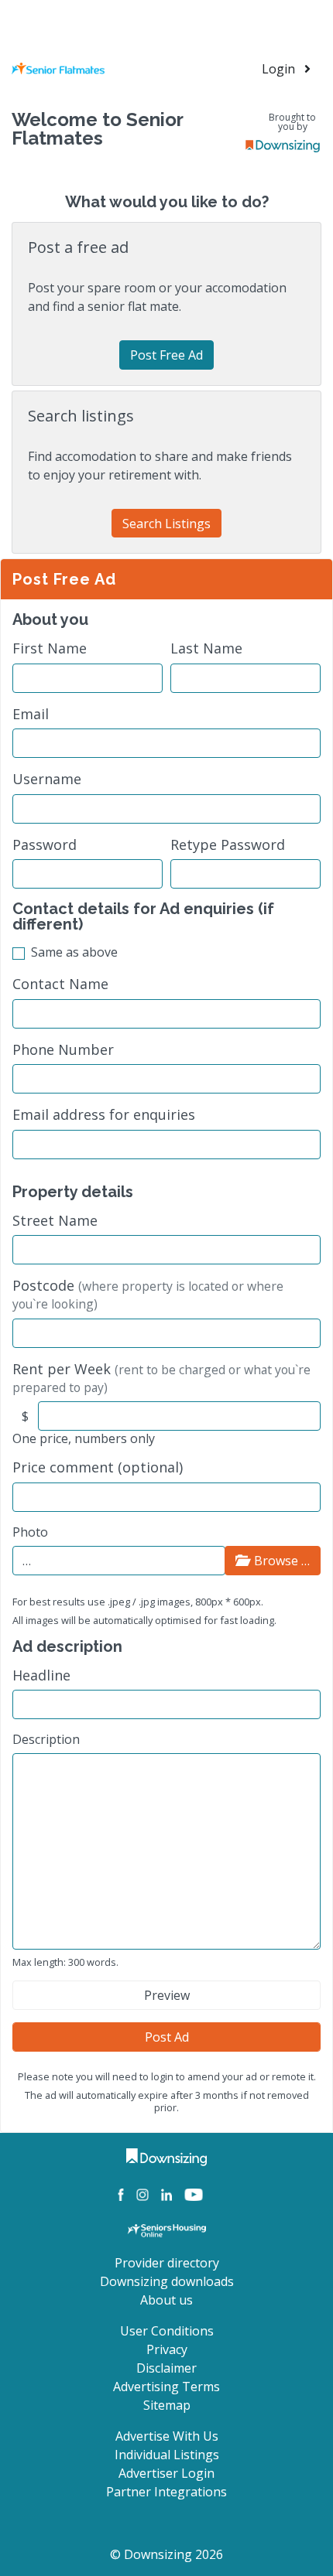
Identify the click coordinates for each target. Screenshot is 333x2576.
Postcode (148, 1294)
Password (45, 845)
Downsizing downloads (167, 2281)
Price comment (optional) (98, 1467)
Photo (30, 1532)
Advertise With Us (167, 2436)
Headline (41, 1675)
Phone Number (63, 1050)
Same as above (74, 952)
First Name (50, 648)
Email (31, 714)
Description (46, 1739)
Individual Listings (167, 2455)
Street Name (55, 1221)
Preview (167, 1995)
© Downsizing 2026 (166, 2554)
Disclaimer (166, 2368)
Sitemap (167, 2405)
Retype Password (228, 845)
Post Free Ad (166, 355)
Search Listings (166, 524)
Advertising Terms (166, 2387)
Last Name (206, 648)
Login (280, 69)
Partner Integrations (166, 2492)
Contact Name (60, 984)
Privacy (167, 2349)
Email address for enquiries (104, 1115)
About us (166, 2300)
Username (47, 779)
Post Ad (167, 2037)
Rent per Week (161, 1378)
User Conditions (167, 2331)
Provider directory (167, 2263)
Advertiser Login (166, 2473)
